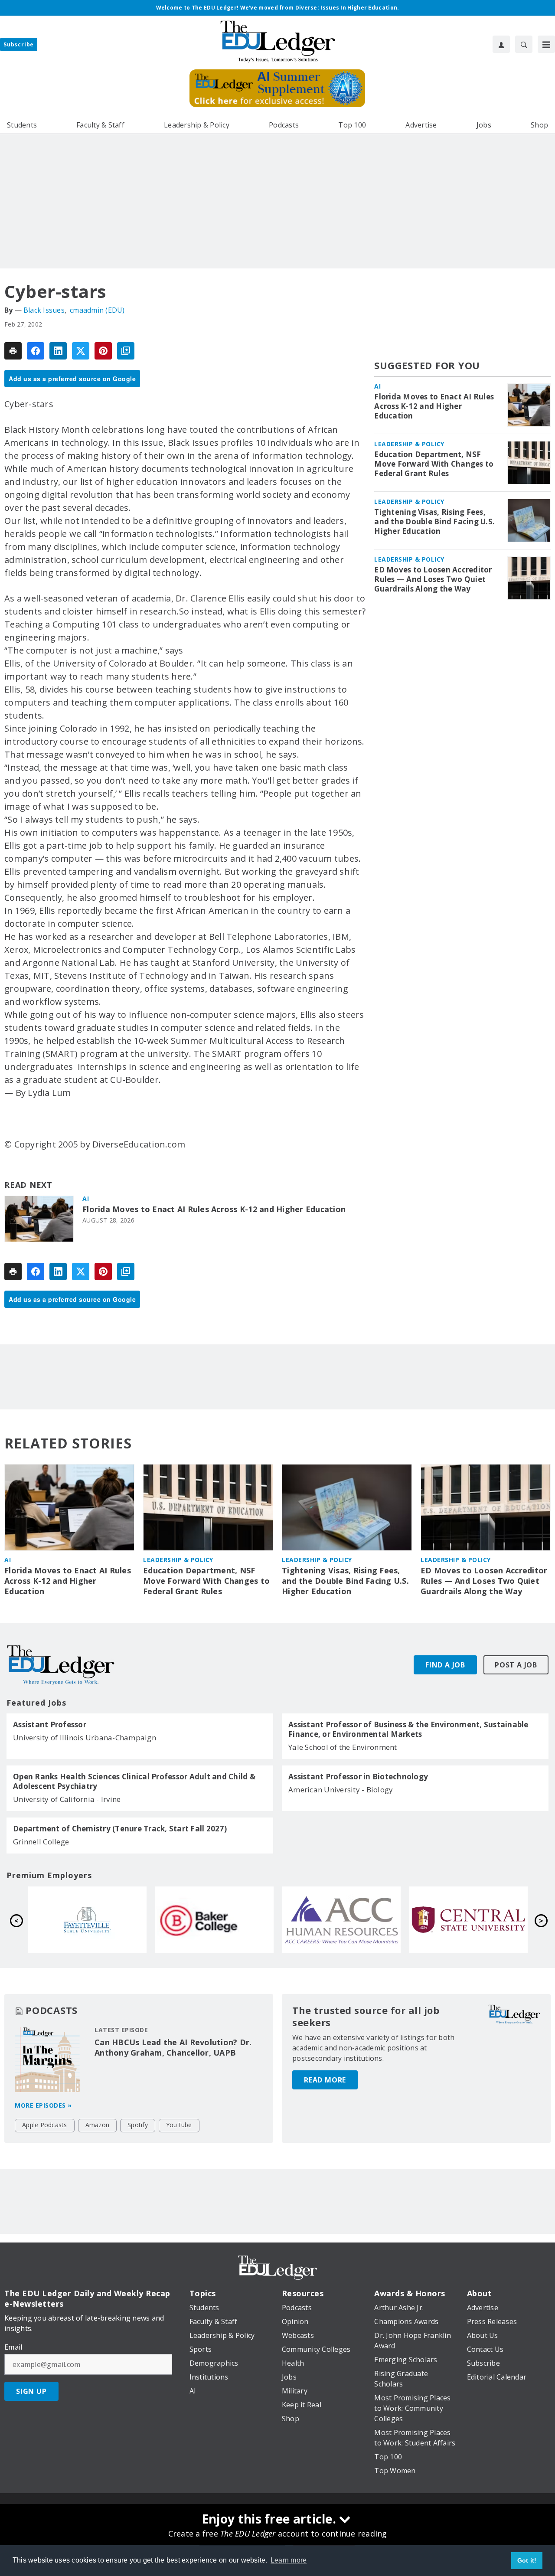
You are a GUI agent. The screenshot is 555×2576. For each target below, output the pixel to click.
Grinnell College (41, 1842)
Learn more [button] (289, 2560)
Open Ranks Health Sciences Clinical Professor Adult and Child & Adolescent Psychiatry (134, 1782)
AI (86, 1198)
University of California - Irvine (67, 1799)
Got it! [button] (527, 2560)
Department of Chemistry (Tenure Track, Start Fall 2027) (120, 1829)
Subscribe (19, 44)
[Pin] (103, 351)
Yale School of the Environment (343, 1747)
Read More (325, 2080)
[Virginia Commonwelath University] (87, 1920)
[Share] (36, 351)
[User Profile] (501, 44)
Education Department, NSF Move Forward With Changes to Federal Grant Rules (434, 464)
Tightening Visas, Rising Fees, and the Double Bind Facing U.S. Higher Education (434, 522)
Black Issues (44, 310)
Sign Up (31, 2391)
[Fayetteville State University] (341, 1920)
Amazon (98, 2125)
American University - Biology (341, 1790)
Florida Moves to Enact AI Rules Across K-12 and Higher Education (214, 1209)
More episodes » (43, 2105)
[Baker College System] (468, 1920)
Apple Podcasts (45, 2125)
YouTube (179, 2125)
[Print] (13, 351)
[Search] (524, 44)
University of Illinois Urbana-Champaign (85, 1737)
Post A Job (516, 1665)
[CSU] (214, 1920)
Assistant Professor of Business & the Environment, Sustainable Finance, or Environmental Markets (408, 1729)
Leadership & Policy (409, 444)
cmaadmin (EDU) (97, 310)
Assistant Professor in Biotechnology (358, 1777)
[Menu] (546, 44)
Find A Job (445, 1665)
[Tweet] (81, 351)
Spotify (138, 2125)
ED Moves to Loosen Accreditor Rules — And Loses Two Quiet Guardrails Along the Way (433, 579)
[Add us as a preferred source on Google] (126, 351)
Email (13, 2347)
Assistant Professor (50, 1725)
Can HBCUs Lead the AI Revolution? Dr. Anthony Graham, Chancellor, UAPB (173, 2047)
